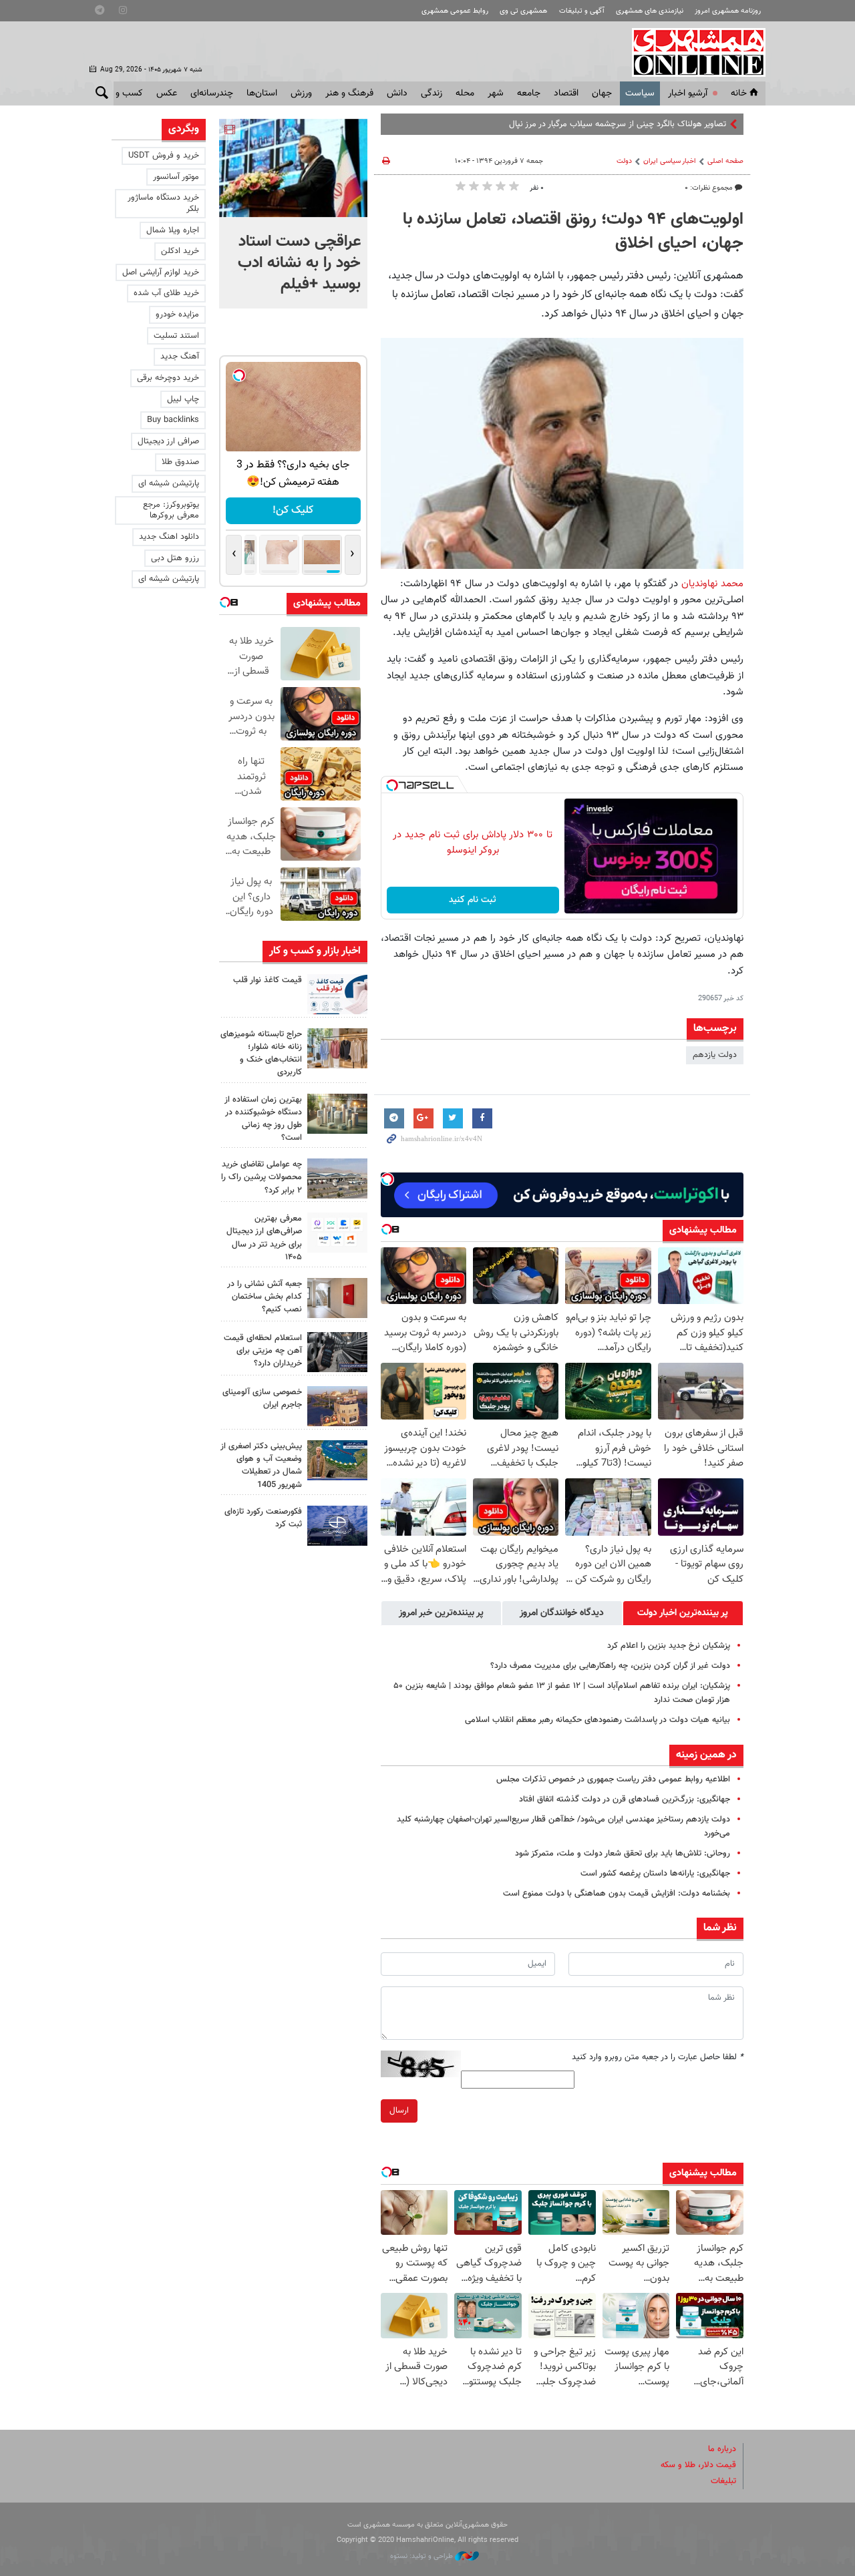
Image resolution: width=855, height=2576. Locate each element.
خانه (739, 93)
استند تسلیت (176, 336)
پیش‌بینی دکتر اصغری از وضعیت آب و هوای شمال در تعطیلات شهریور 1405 (261, 1466)
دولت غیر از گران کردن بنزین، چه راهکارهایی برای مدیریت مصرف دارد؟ (610, 1666)
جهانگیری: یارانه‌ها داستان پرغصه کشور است (655, 1874)
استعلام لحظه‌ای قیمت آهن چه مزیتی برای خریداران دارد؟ (263, 1351)
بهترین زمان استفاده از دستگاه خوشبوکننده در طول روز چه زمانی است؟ (263, 1119)
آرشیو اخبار (688, 93)
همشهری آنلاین (692, 52)
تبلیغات (723, 2481)
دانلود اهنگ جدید (169, 537)
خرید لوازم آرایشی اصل (161, 272)
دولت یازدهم (715, 1055)
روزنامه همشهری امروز (728, 11)
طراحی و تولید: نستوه (422, 2556)
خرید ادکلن (180, 251)
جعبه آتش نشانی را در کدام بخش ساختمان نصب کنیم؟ (265, 1297)
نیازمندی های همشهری (650, 11)
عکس (167, 93)
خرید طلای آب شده (166, 293)
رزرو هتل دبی (175, 558)
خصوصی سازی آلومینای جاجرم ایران (262, 1399)
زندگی (432, 93)
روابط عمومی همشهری (455, 11)
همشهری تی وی (523, 11)
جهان (602, 93)
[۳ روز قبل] (337, 1352)
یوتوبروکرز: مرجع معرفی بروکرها (171, 510)
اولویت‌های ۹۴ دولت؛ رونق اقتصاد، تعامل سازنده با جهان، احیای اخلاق (573, 232)
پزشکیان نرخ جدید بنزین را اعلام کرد (669, 1646)
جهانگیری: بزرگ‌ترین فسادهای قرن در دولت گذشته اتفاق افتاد (625, 1799)
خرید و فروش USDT (164, 156)
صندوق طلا (180, 462)
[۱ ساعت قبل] (293, 168)
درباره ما (722, 2449)
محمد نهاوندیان (712, 584)
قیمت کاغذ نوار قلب (268, 980)
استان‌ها (262, 93)
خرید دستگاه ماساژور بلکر (163, 203)
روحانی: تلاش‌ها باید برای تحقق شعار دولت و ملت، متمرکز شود (623, 1854)
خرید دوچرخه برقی (168, 378)
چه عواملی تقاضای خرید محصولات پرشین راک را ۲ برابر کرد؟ (262, 1177)
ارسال (399, 2111)
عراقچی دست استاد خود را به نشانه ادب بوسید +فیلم (299, 263)
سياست (640, 93)
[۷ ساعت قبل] (337, 1048)
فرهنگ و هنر (349, 93)
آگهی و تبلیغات (582, 11)
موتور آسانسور (176, 177)
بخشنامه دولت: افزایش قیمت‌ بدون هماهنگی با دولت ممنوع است (617, 1894)
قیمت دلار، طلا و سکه (698, 2465)
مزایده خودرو (177, 314)
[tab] (683, 1613)
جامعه (529, 93)
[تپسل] (392, 785)
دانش (397, 93)
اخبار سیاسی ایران (670, 161)
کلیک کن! (293, 510)
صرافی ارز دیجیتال (168, 441)
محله (465, 93)
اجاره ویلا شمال (173, 230)
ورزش (301, 93)
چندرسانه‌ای (212, 93)
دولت (624, 161)
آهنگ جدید (180, 357)
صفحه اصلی (725, 161)
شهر (496, 93)
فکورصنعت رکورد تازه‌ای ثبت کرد (263, 1518)
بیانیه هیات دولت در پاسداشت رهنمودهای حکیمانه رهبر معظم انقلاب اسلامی (597, 1720)
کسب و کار (123, 93)
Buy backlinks (173, 420)
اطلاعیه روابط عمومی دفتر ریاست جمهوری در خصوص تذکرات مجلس (613, 1779)
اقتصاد (566, 93)
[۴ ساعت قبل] (337, 994)
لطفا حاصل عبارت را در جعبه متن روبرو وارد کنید (658, 2057)
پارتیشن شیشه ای (169, 483)
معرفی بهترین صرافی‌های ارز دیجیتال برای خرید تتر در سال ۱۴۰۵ (264, 1238)
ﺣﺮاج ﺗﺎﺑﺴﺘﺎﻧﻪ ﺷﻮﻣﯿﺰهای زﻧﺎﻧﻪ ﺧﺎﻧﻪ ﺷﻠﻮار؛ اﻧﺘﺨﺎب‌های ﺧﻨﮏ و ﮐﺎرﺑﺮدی (261, 1054)
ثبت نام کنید (473, 900)
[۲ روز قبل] (337, 1233)
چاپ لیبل (183, 399)
